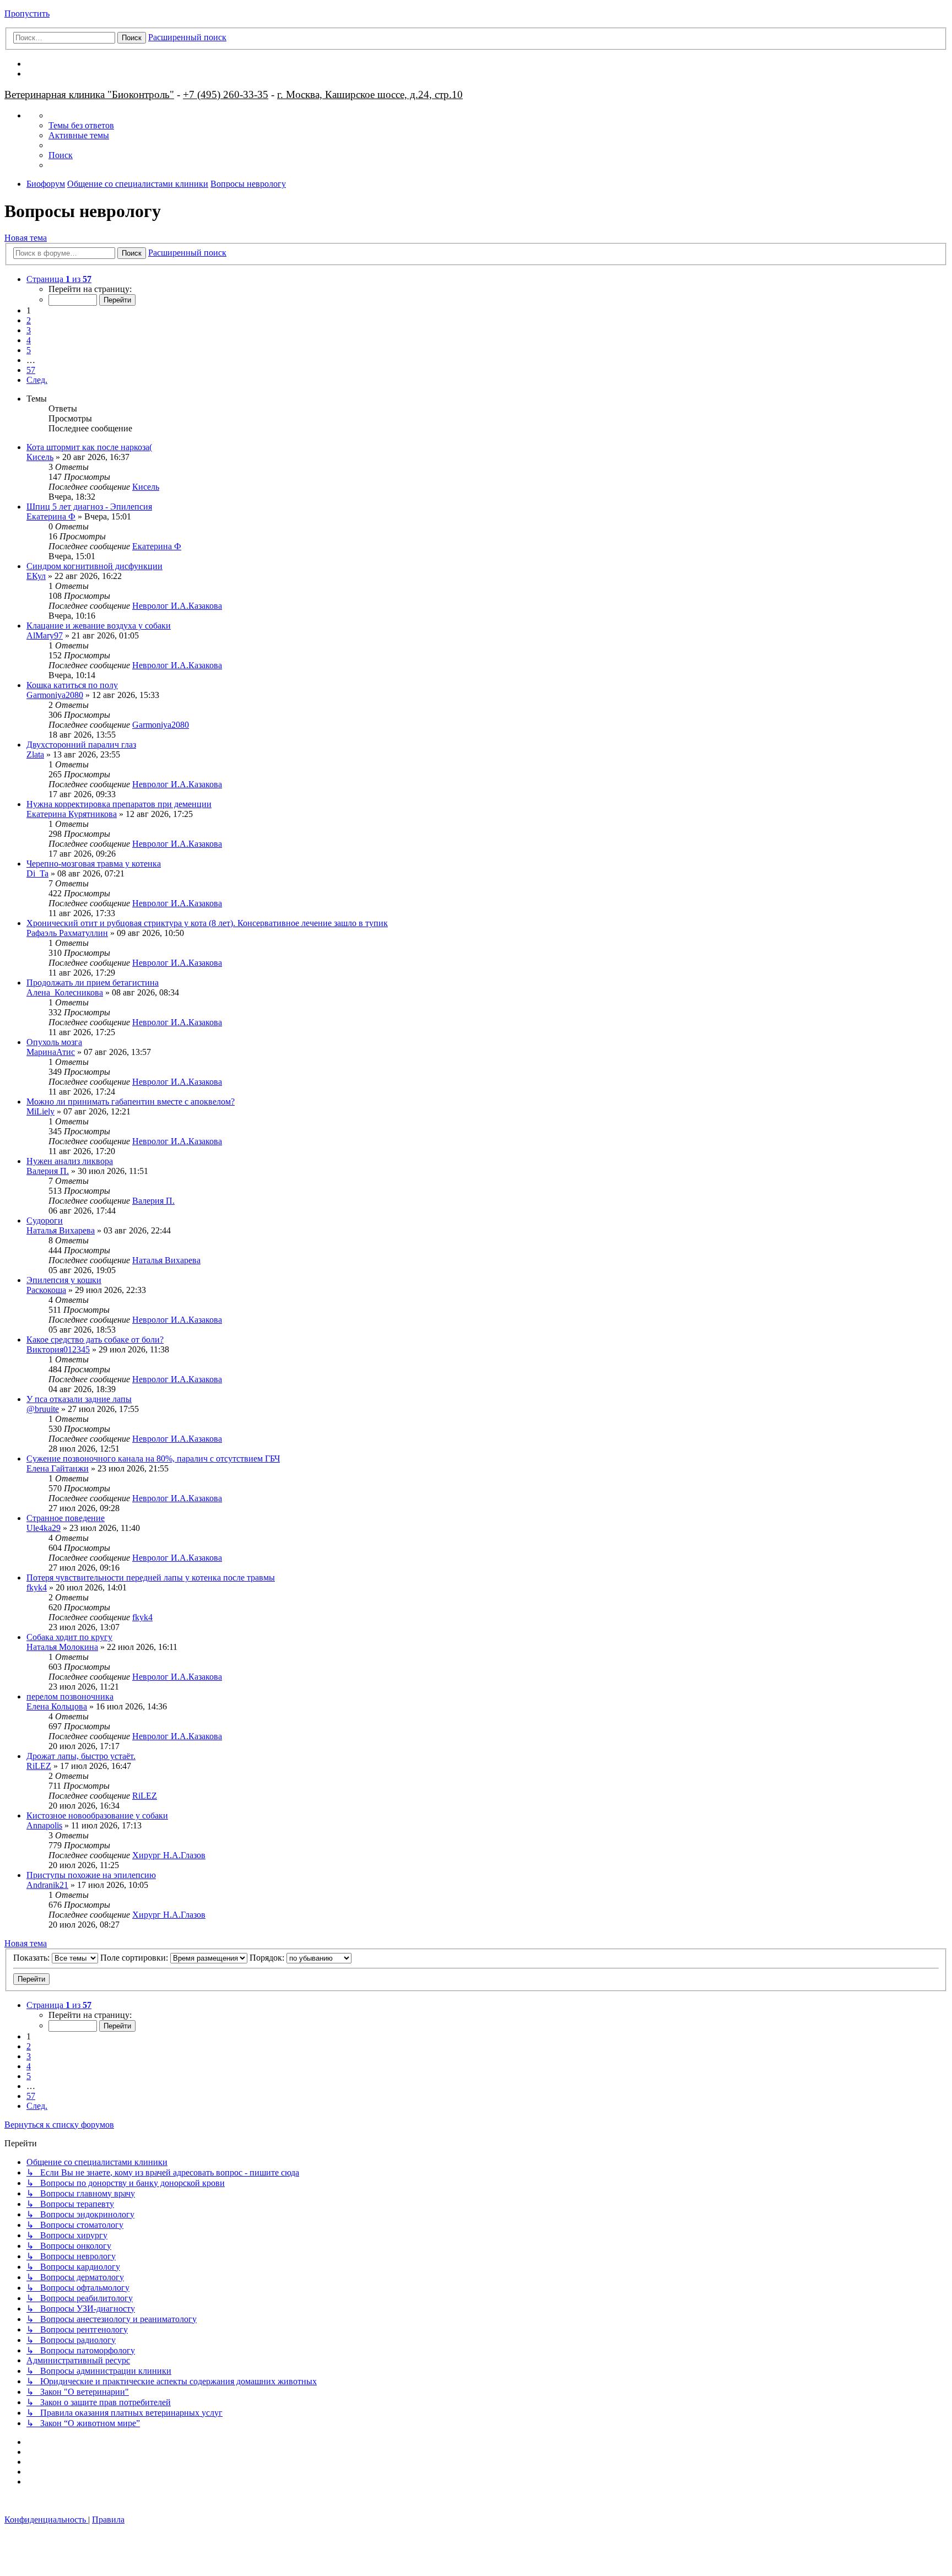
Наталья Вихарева (61, 1230)
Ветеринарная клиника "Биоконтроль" (89, 94)
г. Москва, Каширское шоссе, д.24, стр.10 (370, 94)
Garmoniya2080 (55, 695)
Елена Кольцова (57, 1706)
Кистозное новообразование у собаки (97, 1815)
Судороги (45, 1221)
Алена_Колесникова (65, 992)
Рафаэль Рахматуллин (67, 933)
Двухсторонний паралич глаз (81, 745)
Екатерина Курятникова (72, 814)
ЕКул (36, 576)
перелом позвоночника (70, 1696)
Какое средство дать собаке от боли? (95, 1340)
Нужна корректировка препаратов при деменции (119, 804)
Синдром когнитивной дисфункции (94, 566)
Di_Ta (37, 873)
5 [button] (29, 350)
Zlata (35, 754)
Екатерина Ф (51, 516)
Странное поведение (66, 1518)
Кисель (40, 457)
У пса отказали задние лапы (79, 1399)
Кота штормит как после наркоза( (89, 447)
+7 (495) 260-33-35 (226, 94)
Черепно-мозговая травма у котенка (94, 864)
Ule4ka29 (44, 1528)
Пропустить (27, 13)
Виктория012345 (58, 1349)
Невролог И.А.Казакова (177, 606)
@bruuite (43, 1409)
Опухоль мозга (54, 1042)
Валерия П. (48, 1171)
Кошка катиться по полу (72, 685)
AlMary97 (45, 635)
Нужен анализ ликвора (70, 1161)
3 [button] (29, 330)
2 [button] (29, 320)
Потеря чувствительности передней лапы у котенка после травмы (151, 1577)
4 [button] (29, 340)
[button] (59, 279)
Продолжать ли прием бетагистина (93, 983)
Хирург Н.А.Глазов (169, 1855)
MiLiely (40, 1111)
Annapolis (44, 1825)
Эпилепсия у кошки (64, 1280)
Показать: (33, 1958)
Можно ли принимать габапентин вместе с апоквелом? (131, 1102)
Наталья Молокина (62, 1647)
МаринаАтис (51, 1052)
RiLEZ (39, 1766)
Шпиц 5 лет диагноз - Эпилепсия (89, 507)
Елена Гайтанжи (58, 1468)
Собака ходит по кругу (69, 1637)
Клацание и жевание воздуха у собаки (99, 626)
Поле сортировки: (135, 1958)
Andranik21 (47, 1885)
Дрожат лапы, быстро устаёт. (81, 1756)
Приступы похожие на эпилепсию (91, 1875)
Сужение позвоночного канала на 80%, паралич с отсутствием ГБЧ (153, 1459)
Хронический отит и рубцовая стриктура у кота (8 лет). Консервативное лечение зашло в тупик (207, 923)
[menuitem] (81, 125)
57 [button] (31, 370)
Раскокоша (46, 1290)
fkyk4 (37, 1587)
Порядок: (268, 1958)
